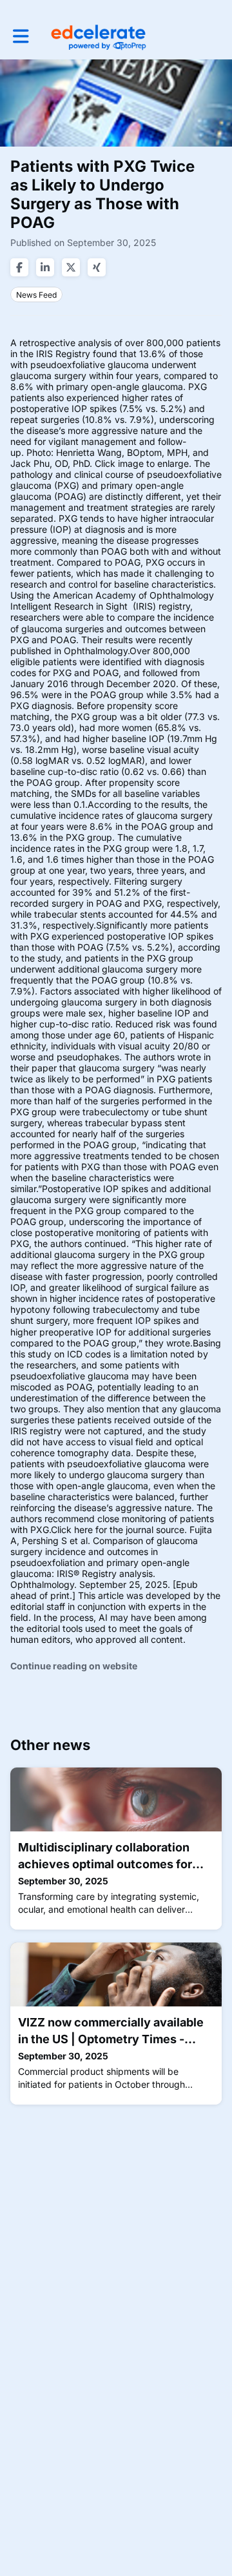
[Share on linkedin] (45, 267)
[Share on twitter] (71, 267)
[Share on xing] (97, 267)
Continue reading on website (74, 1666)
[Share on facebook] (19, 267)
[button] (21, 36)
